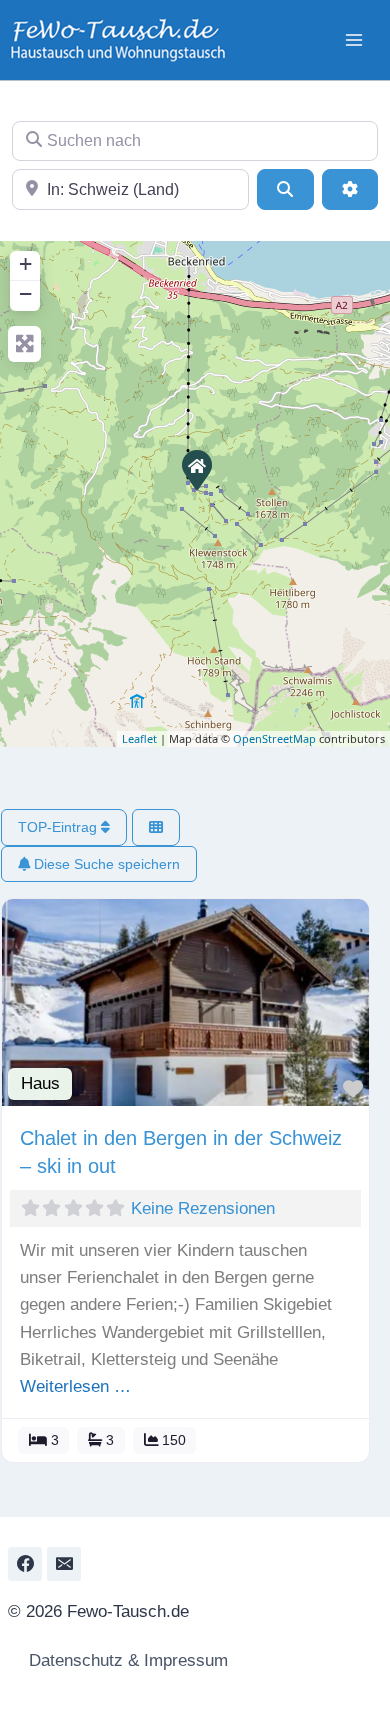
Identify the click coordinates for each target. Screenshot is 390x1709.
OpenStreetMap (274, 738)
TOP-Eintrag (59, 827)
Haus (40, 1083)
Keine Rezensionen (203, 1208)
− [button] (25, 293)
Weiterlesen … (75, 1386)
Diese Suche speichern (105, 864)
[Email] (64, 1564)
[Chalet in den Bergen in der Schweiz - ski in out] (196, 469)
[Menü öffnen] (353, 39)
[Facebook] (25, 1564)
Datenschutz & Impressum (126, 1660)
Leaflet (139, 738)
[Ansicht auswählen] (156, 827)
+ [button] (25, 263)
